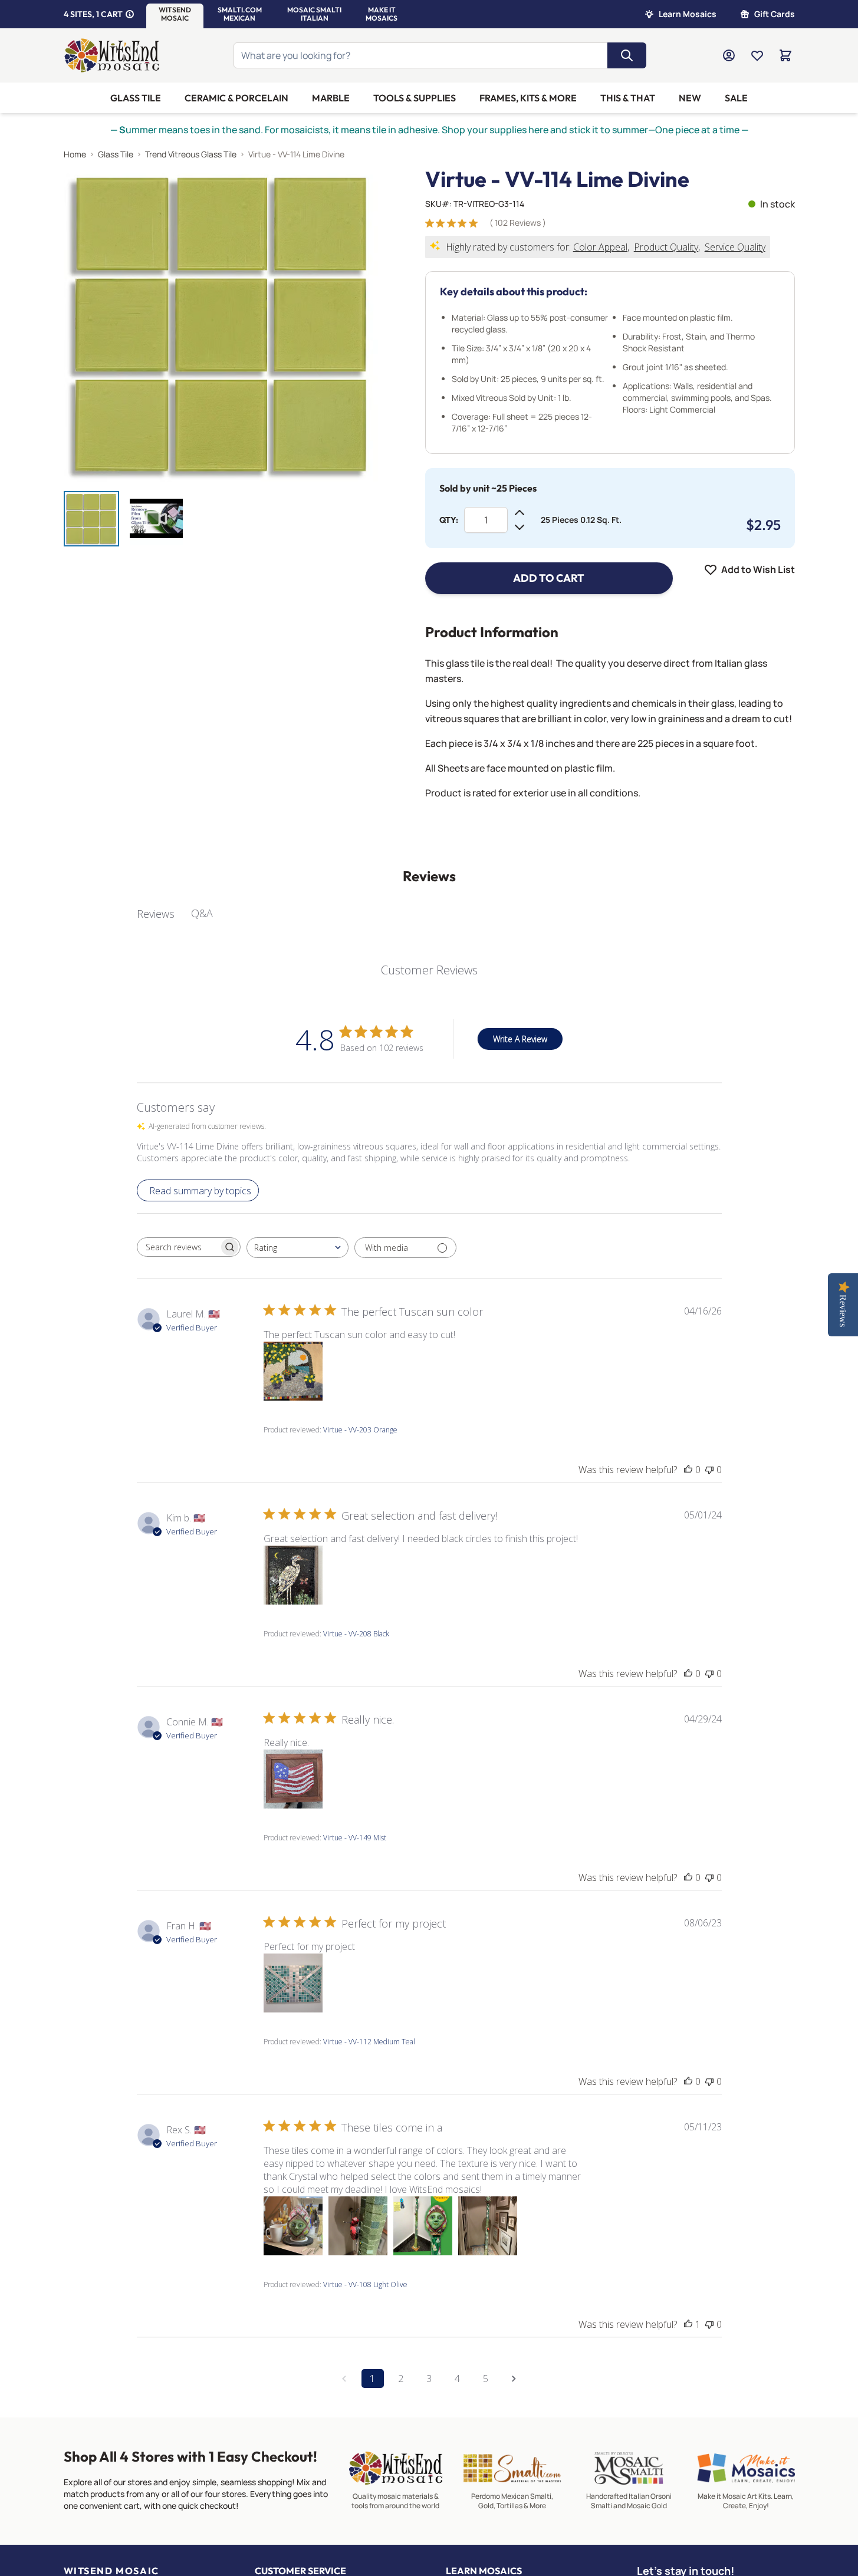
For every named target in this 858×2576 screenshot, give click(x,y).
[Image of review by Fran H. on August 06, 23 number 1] (293, 1983)
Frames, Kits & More (528, 98)
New (690, 98)
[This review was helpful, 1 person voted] (688, 2324)
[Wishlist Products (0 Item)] (757, 55)
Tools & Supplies (415, 98)
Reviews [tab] (156, 914)
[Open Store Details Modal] (130, 14)
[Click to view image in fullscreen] (221, 325)
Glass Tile (136, 98)
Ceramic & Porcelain (236, 98)
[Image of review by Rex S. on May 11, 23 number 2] (358, 2226)
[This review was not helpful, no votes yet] (709, 1470)
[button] (175, 14)
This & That (628, 98)
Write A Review (520, 1039)
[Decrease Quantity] (520, 527)
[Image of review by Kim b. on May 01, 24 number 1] (293, 1575)
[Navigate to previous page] (344, 2379)
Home (75, 154)
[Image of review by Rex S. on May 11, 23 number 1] (293, 2226)
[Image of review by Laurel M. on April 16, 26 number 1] (293, 1371)
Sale (736, 98)
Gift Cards (775, 14)
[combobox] (297, 1248)
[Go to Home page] (112, 55)
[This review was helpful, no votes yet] (688, 1470)
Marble (331, 98)
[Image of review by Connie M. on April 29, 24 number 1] (293, 1779)
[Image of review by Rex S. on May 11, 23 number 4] (488, 2226)
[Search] (627, 55)
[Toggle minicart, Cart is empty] (785, 55)
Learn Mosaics (688, 14)
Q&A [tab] (202, 913)
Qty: (449, 520)
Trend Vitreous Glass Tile (191, 154)
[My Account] (729, 55)
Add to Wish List (758, 569)
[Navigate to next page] (514, 2379)
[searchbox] (178, 1247)
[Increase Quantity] (520, 513)
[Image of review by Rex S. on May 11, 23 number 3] (423, 2226)
